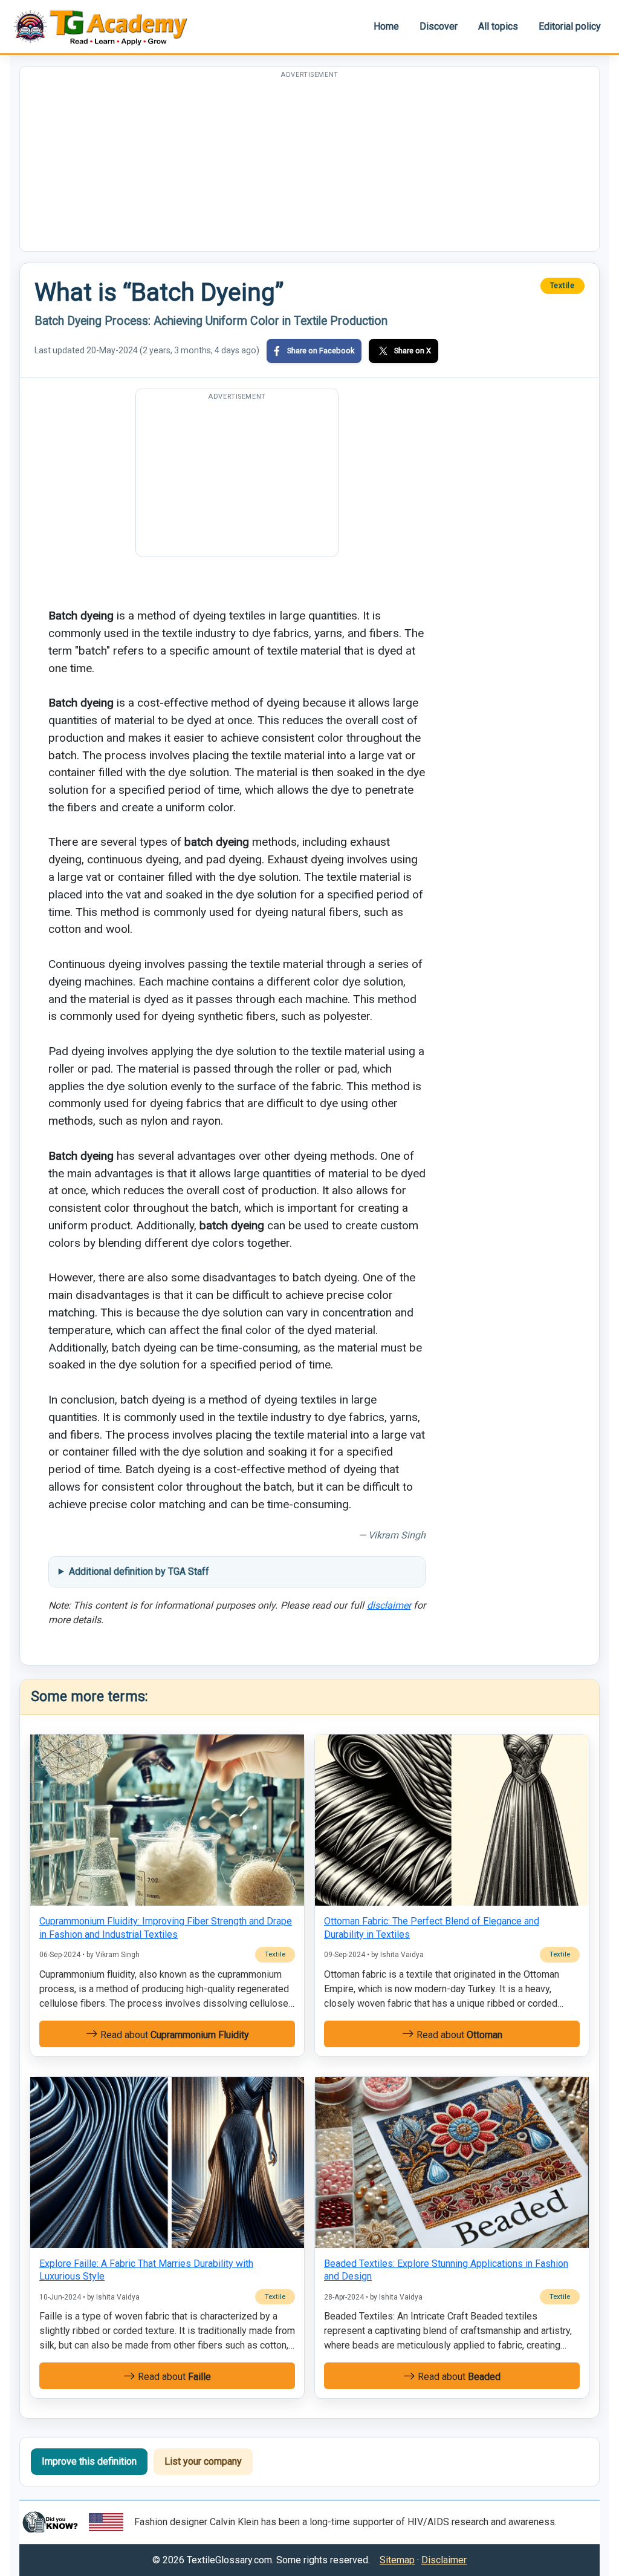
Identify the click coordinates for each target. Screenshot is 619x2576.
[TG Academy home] (106, 26)
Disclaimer (444, 2560)
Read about (173, 2035)
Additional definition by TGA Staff (139, 1571)
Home (386, 26)
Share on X (413, 351)
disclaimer (389, 1605)
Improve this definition (89, 2461)
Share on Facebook (321, 351)
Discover (439, 26)
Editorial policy (570, 26)
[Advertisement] (309, 166)
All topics (498, 26)
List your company (203, 2461)
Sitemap (397, 2560)
